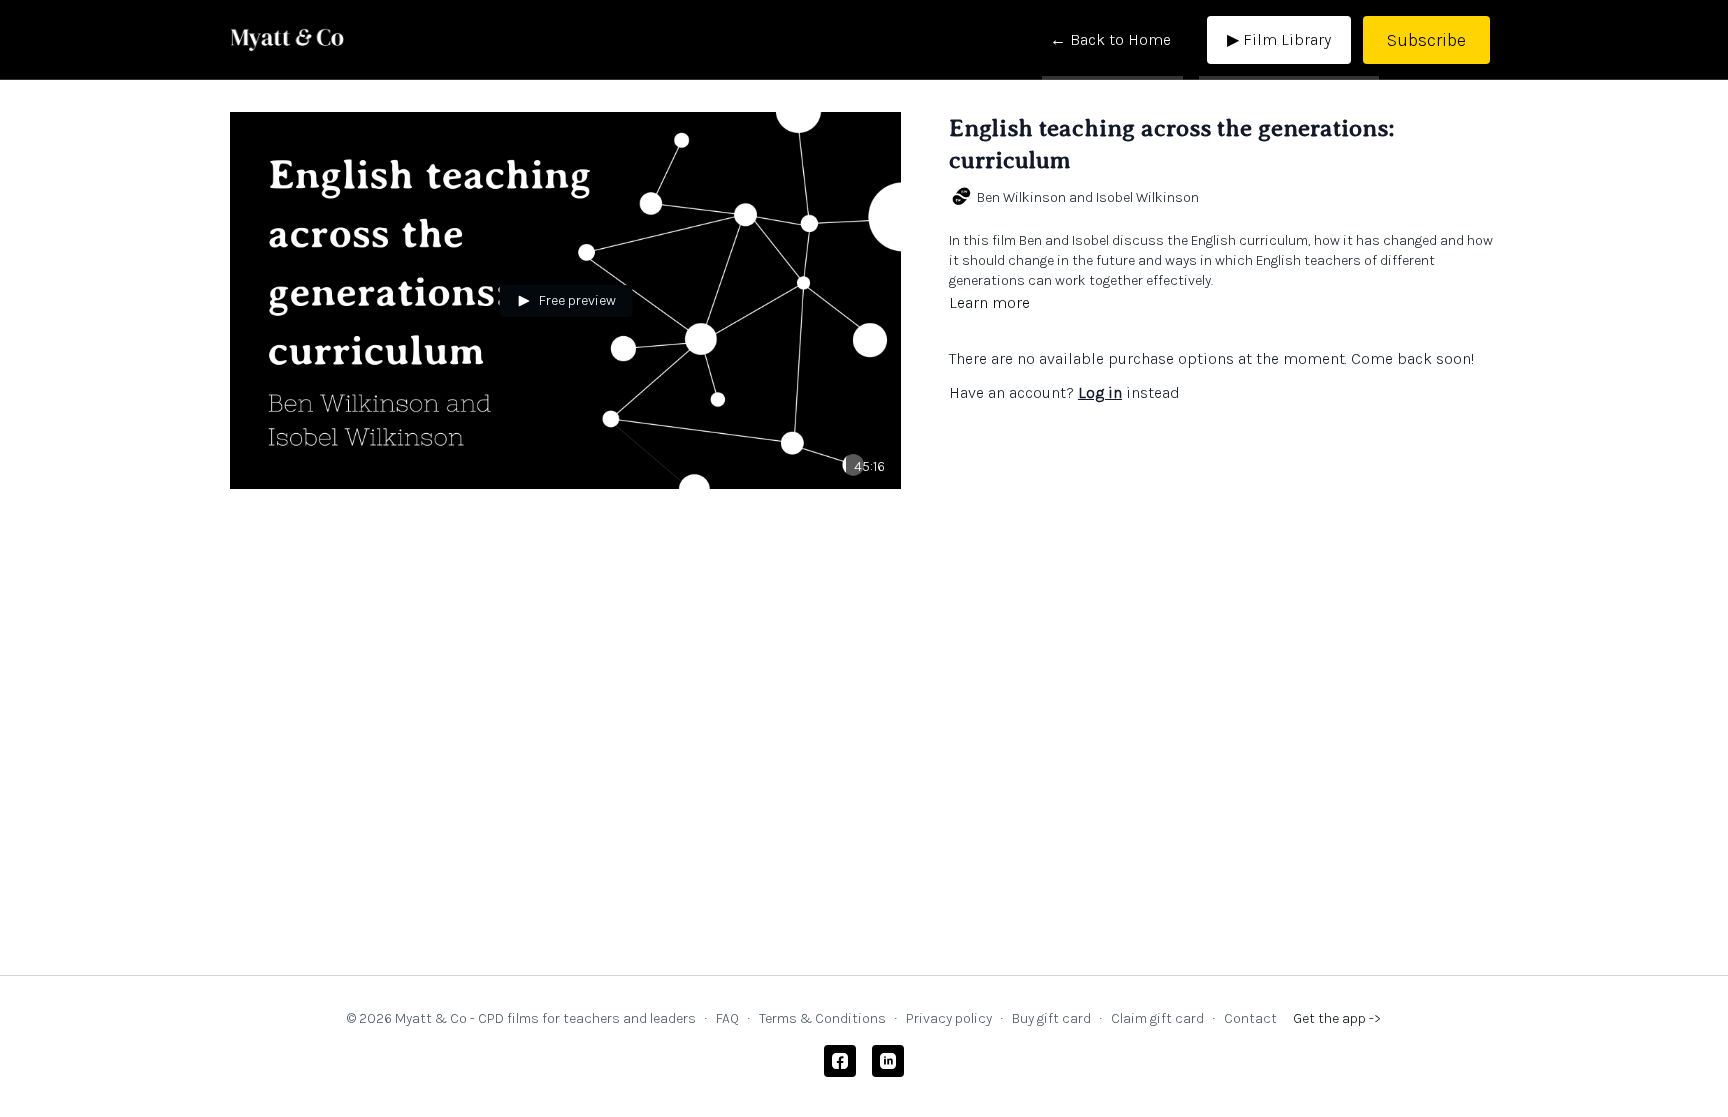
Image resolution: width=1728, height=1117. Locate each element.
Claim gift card (1157, 1018)
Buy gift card (1051, 1018)
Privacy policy (949, 1018)
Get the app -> (1337, 1018)
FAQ (727, 1018)
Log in (1100, 392)
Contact (1250, 1018)
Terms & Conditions (822, 1018)
